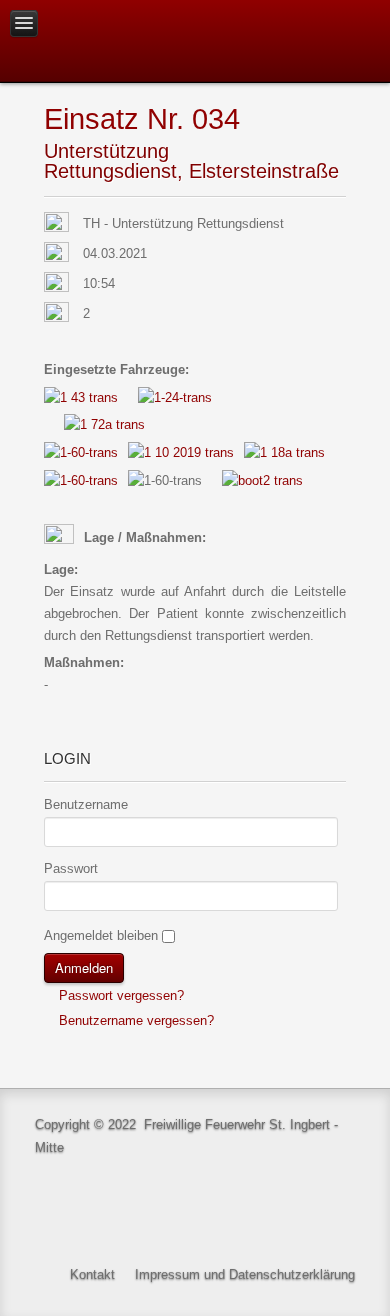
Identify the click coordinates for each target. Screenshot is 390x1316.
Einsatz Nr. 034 (142, 118)
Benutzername (86, 804)
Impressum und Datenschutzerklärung (245, 1274)
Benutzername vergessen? (134, 1020)
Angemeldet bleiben (101, 935)
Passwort (71, 868)
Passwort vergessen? (119, 995)
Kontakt (92, 1274)
